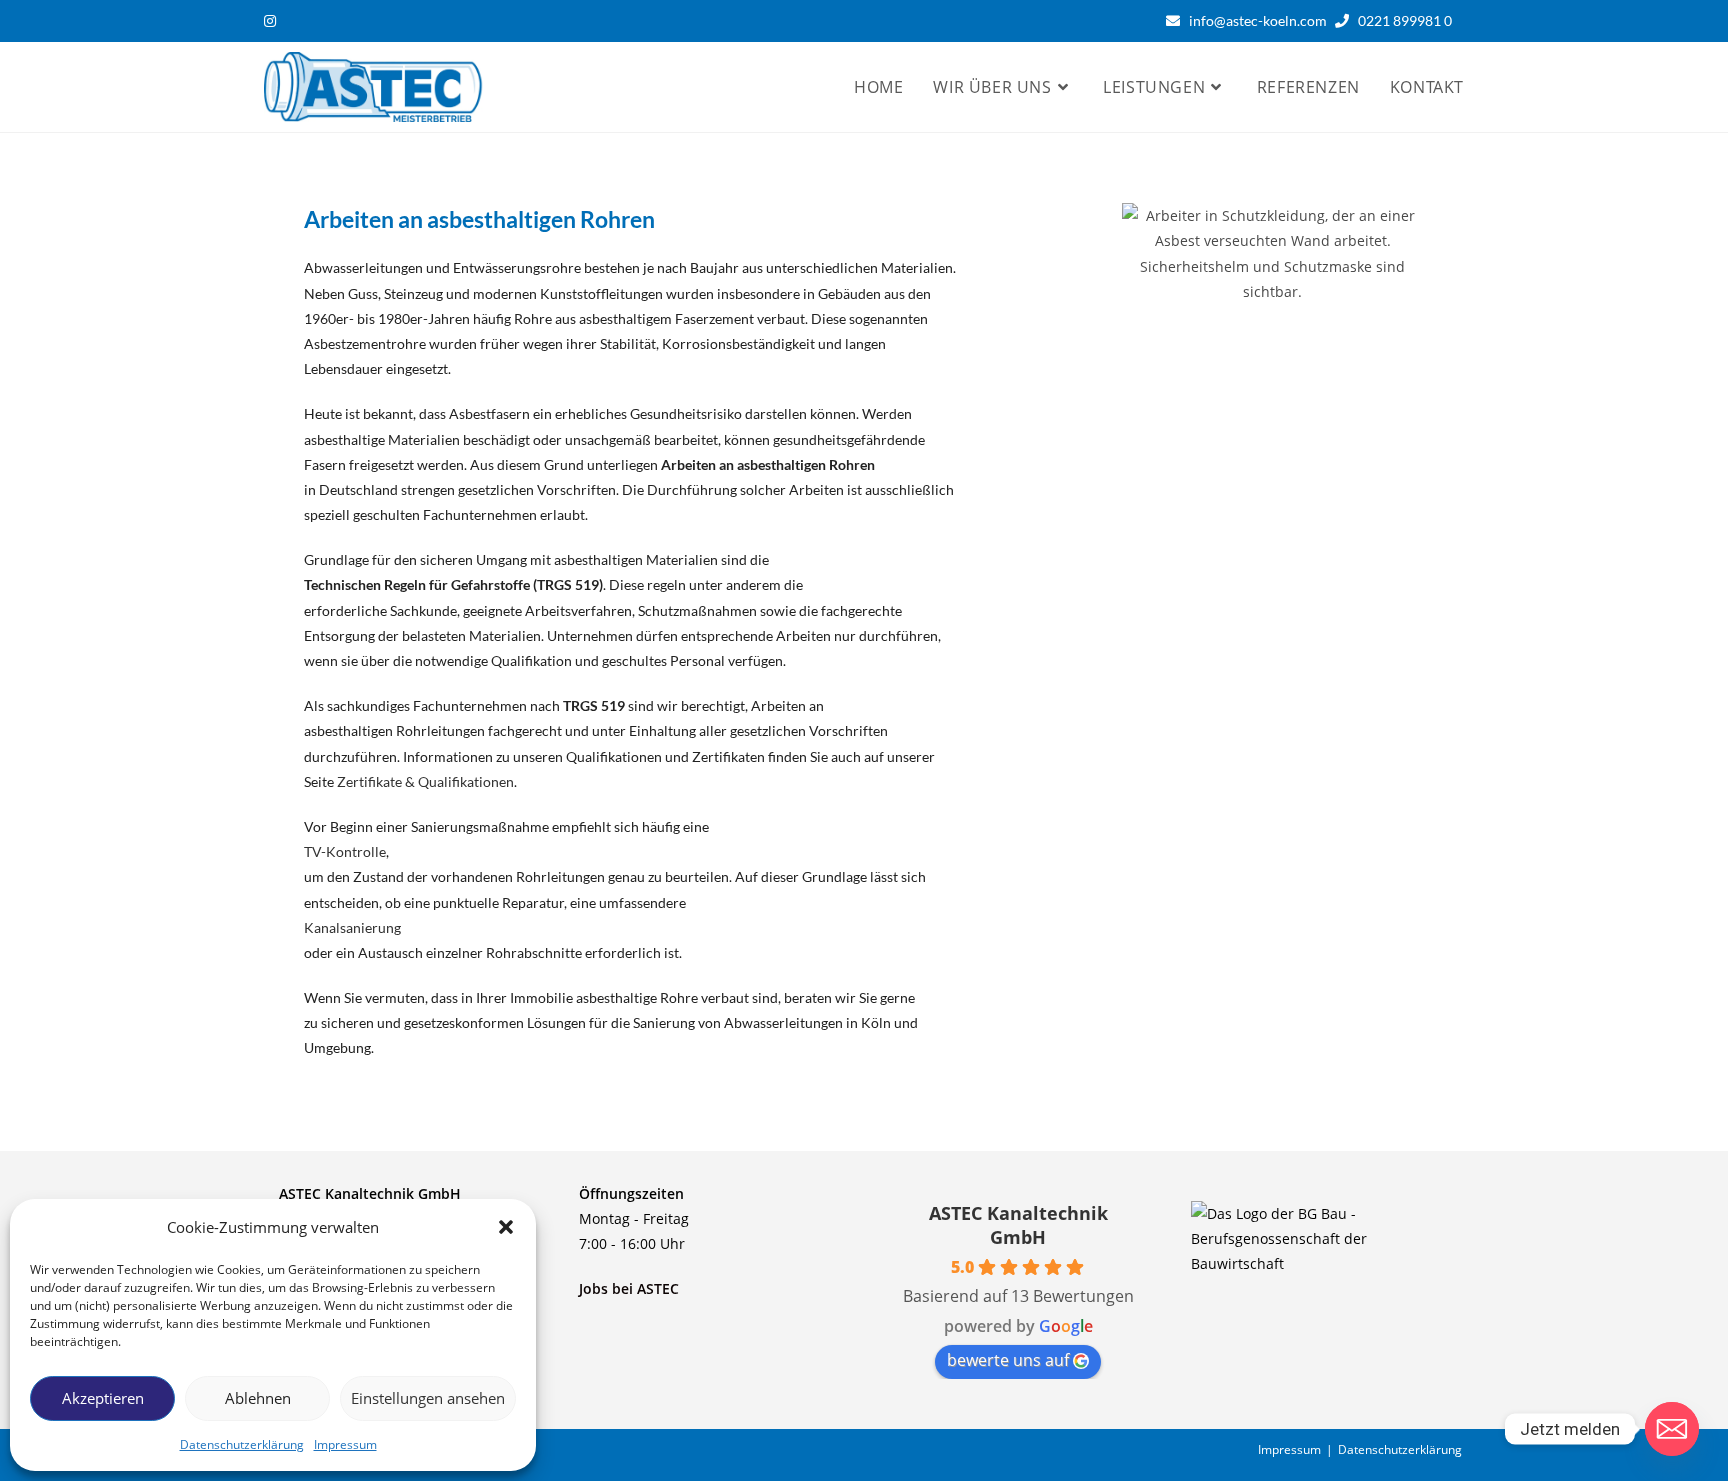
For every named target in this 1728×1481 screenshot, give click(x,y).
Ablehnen (258, 1398)
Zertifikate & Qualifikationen (425, 781)
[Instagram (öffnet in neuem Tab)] (273, 21)
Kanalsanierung (352, 927)
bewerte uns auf (1008, 1360)
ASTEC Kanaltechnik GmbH (1018, 1225)
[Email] (1672, 1429)
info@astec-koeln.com (1258, 20)
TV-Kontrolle (345, 851)
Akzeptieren (103, 1398)
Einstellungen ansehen (428, 1398)
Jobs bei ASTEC (629, 1288)
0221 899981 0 (1409, 20)
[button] (506, 1227)
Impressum (345, 1444)
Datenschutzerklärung (242, 1444)
